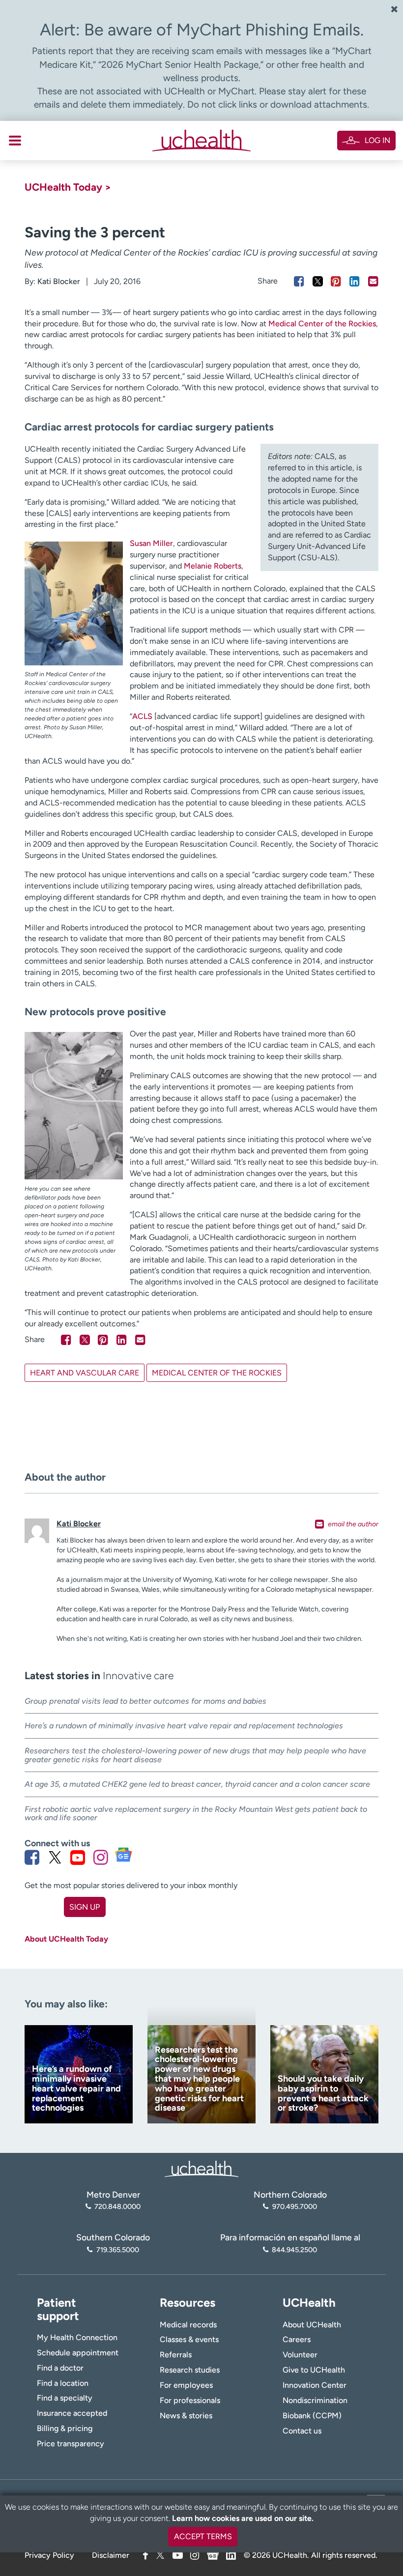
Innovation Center (315, 2385)
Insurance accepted (72, 2413)
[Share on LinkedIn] (355, 281)
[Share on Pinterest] (336, 281)
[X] (160, 2555)
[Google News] (213, 2554)
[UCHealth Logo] (201, 2168)
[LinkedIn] (231, 2554)
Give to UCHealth (314, 2370)
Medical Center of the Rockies (322, 324)
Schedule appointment (78, 2353)
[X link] (55, 1857)
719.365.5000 (117, 2250)
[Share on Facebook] (299, 281)
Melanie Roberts (213, 566)
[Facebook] (145, 2555)
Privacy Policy (49, 2555)
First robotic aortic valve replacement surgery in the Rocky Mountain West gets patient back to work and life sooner (196, 1814)
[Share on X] (318, 281)
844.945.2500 (294, 2250)
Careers (297, 2339)
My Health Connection (77, 2337)
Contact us (302, 2431)
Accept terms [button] (203, 2536)
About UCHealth (312, 2325)
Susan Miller (151, 543)
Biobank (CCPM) (312, 2416)
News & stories (186, 2416)
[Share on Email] (373, 281)
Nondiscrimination (315, 2400)
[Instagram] (195, 2555)
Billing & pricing (65, 2428)
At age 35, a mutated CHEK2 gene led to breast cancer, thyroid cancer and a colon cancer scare (197, 1784)
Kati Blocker (59, 281)
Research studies (190, 2370)
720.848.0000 (117, 2206)
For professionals (190, 2400)
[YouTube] (178, 2555)
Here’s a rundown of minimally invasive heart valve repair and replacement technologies (184, 1726)
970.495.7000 (294, 2206)
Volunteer (300, 2355)
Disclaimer (111, 2555)
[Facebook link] (32, 1857)
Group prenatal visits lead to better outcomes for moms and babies (145, 1701)
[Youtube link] (78, 1857)
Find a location (63, 2383)
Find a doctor (60, 2368)
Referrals (176, 2355)
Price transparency (71, 2444)
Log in (377, 140)
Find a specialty (65, 2398)
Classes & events (189, 2339)
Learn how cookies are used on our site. (243, 2518)
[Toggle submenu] (15, 141)
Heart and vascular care (85, 1373)
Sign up (85, 1907)
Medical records (188, 2325)
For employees (186, 2385)
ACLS (142, 716)
